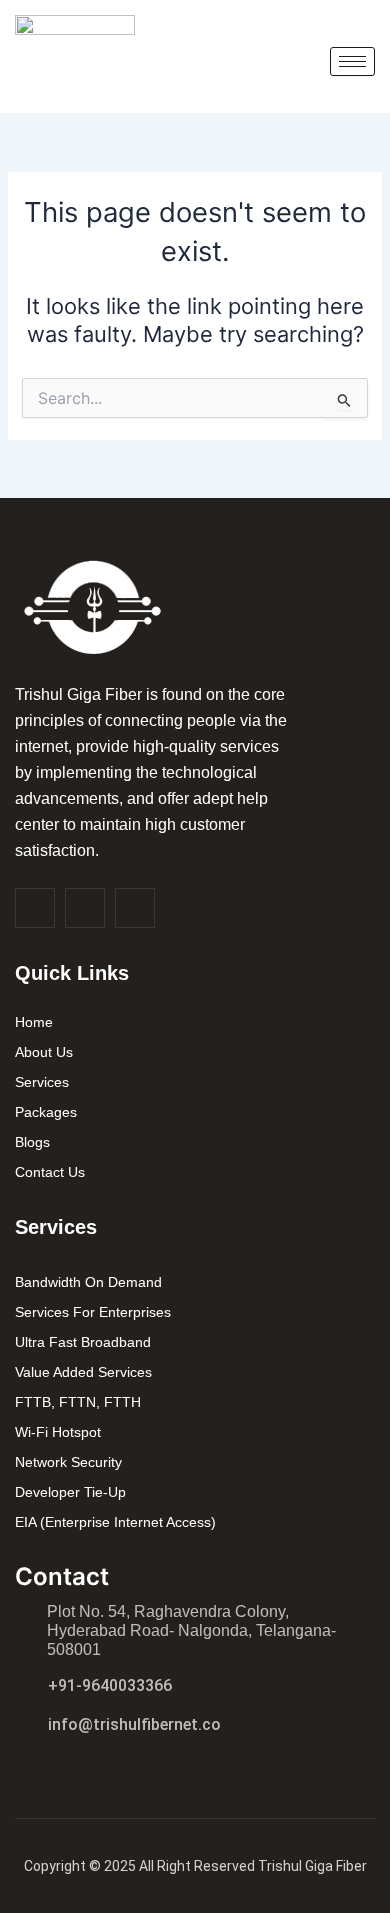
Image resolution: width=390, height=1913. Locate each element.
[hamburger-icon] (352, 61)
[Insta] (85, 908)
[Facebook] (35, 908)
